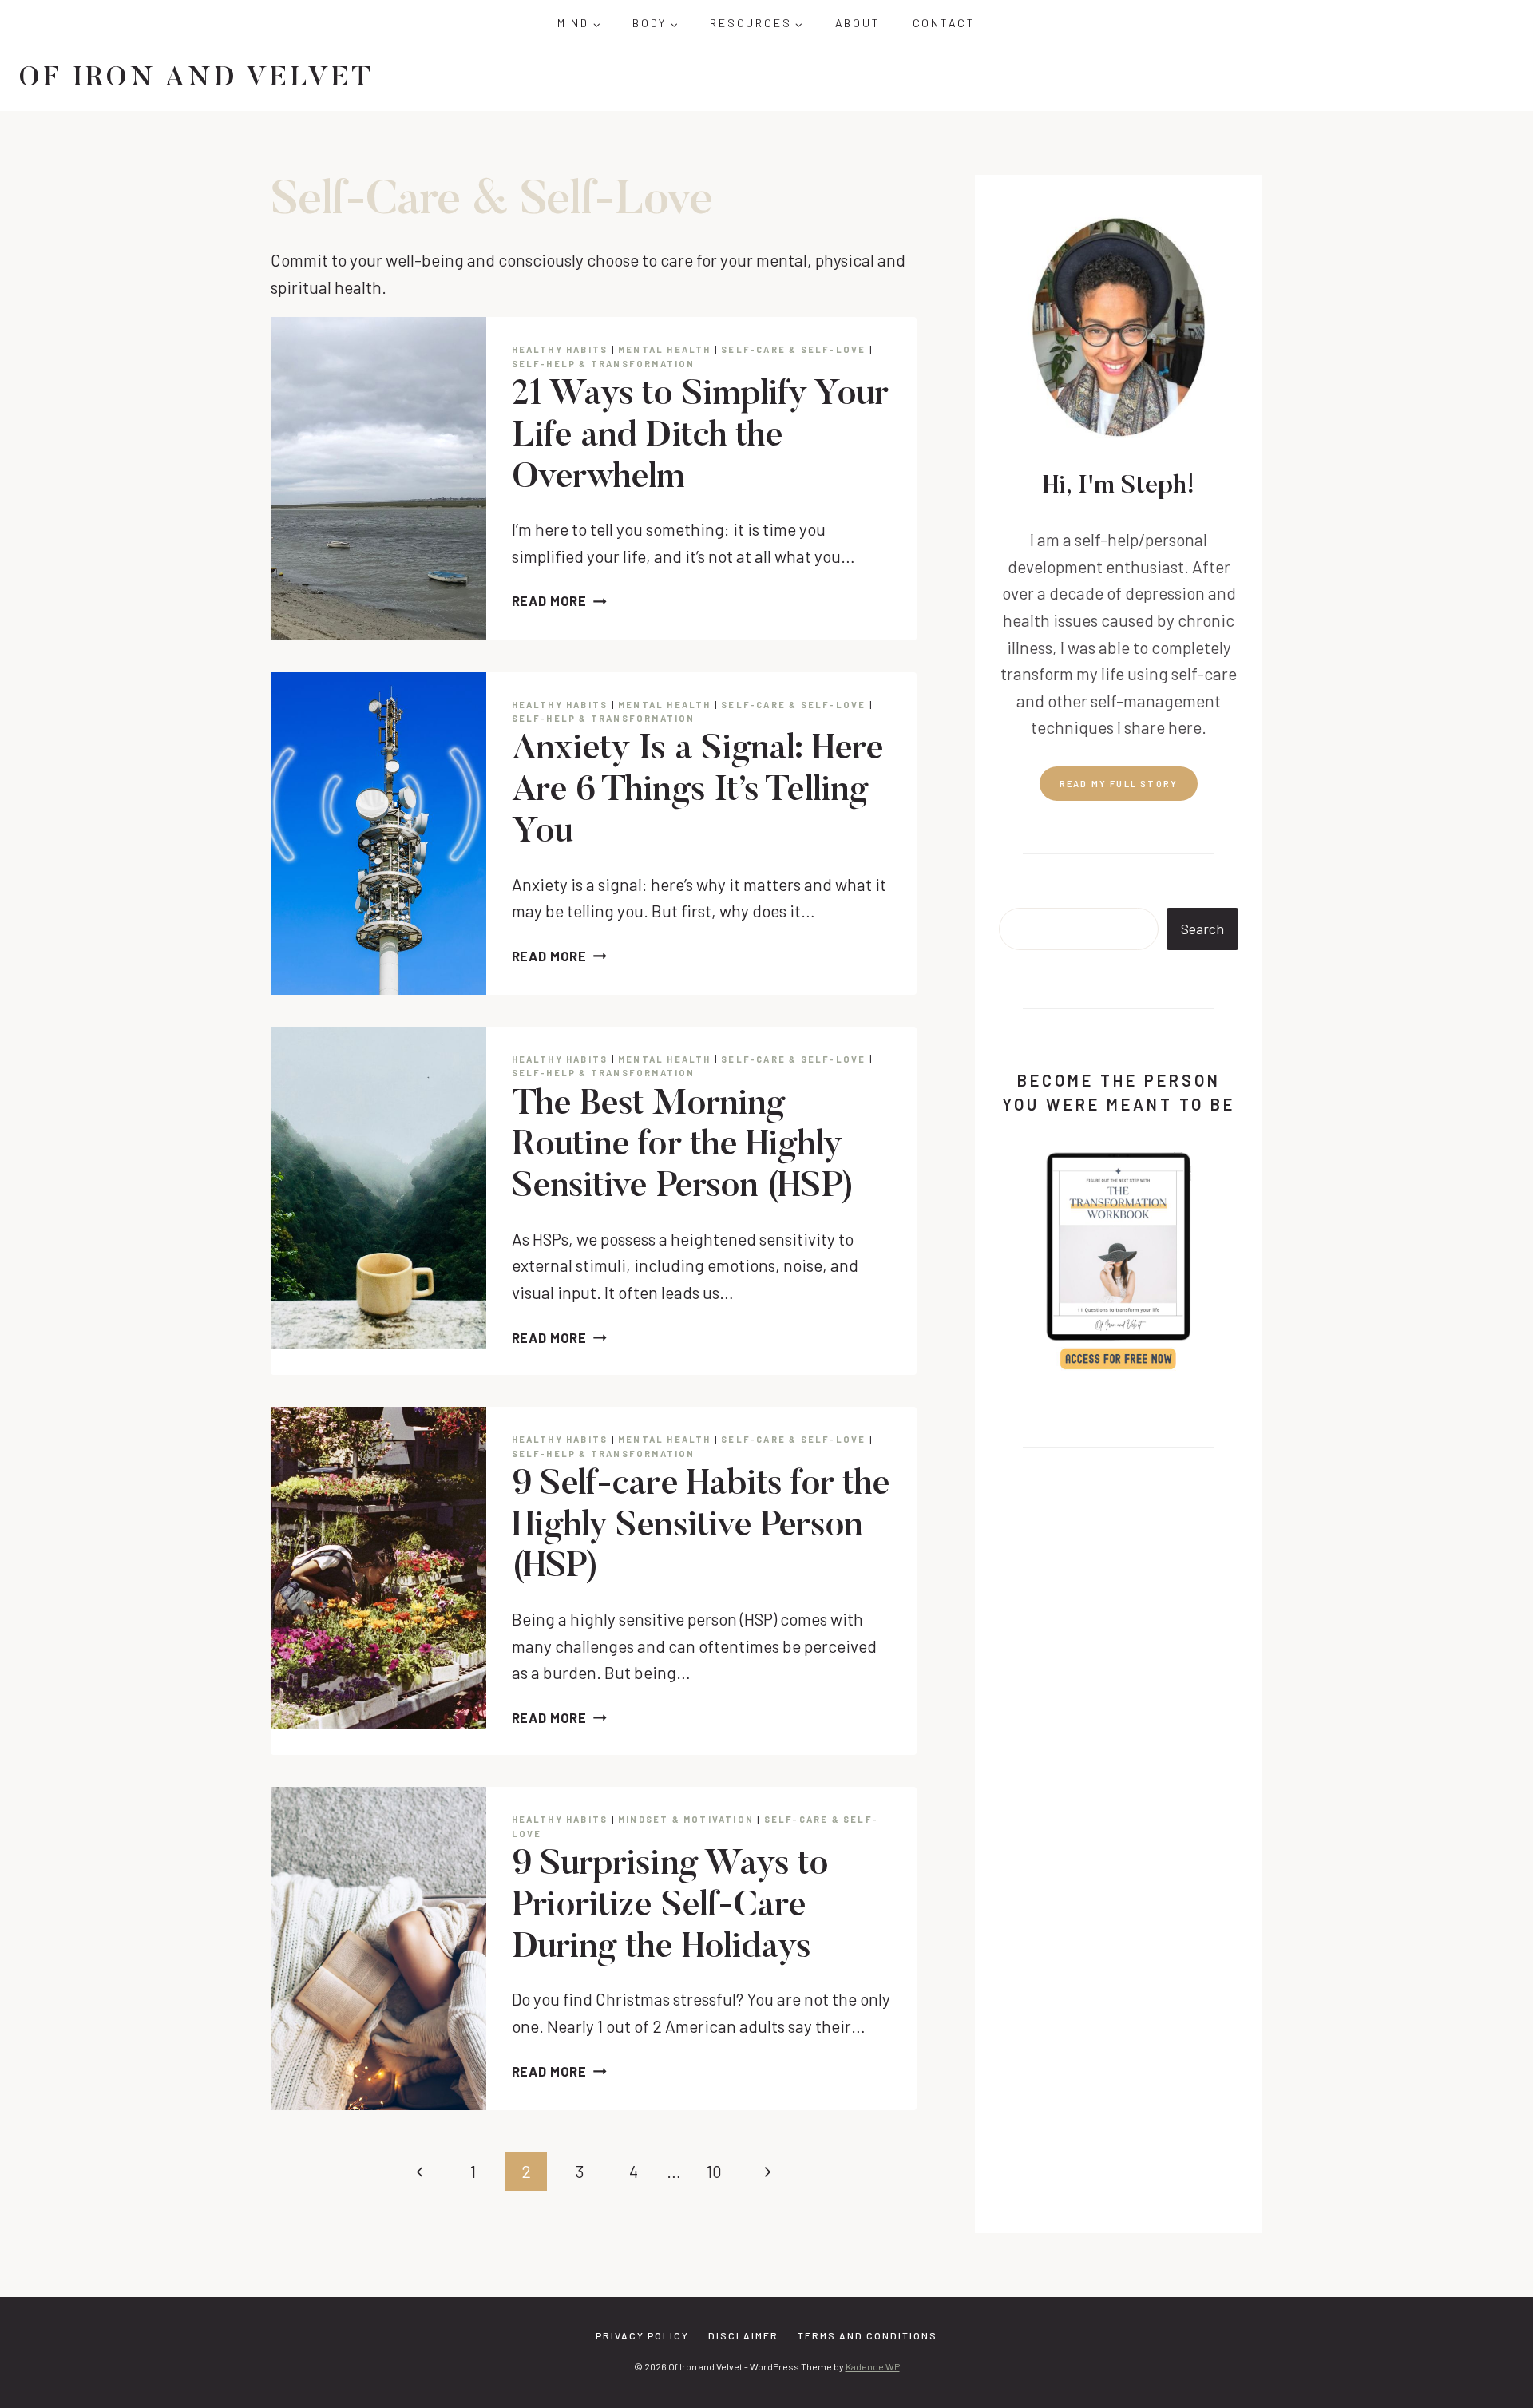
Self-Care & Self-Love (793, 349)
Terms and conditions (868, 2335)
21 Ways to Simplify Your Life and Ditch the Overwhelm (700, 437)
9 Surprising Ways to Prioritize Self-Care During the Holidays (670, 1907)
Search (1202, 929)
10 (714, 2171)
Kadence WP (873, 2366)
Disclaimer (743, 2335)
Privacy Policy (642, 2335)
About (858, 23)
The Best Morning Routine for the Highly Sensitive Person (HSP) (683, 1147)
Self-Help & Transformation (604, 364)
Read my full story (1119, 784)
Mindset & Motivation (686, 1819)
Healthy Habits (560, 349)
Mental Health (665, 349)
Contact (945, 23)
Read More (560, 600)
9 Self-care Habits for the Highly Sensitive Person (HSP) (701, 1527)
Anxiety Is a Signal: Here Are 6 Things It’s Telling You (698, 792)
